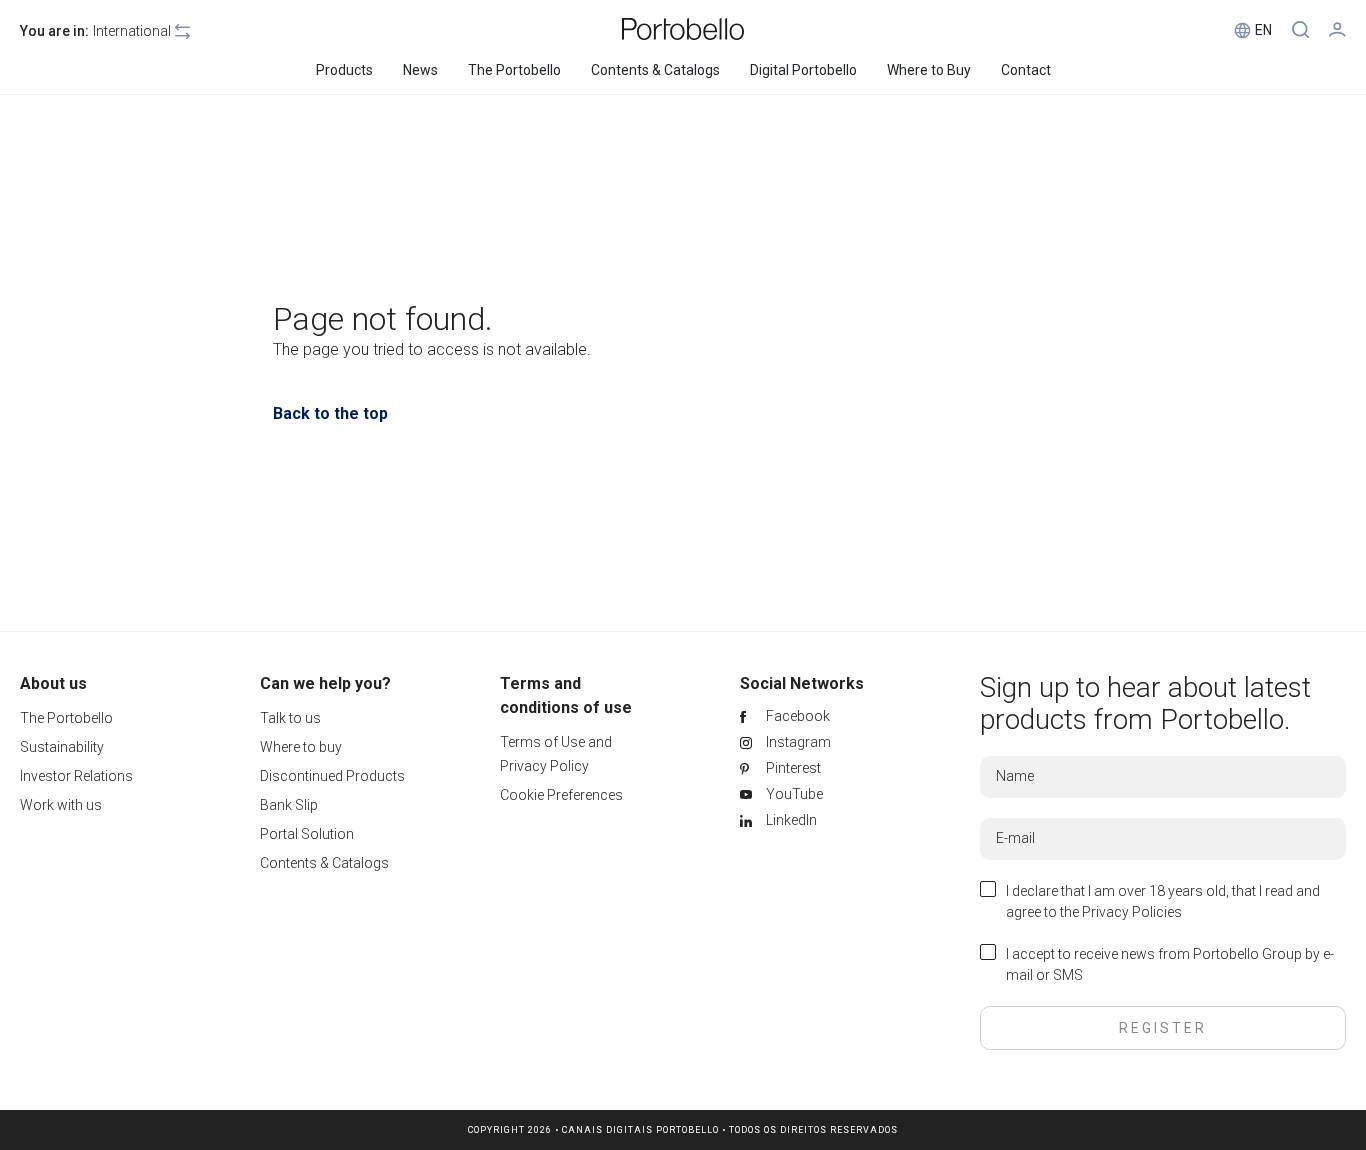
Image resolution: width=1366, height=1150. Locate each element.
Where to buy (301, 747)
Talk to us (290, 718)
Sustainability (62, 747)
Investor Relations (76, 776)
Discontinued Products (332, 776)
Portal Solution (307, 834)
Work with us (61, 805)
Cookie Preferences (561, 795)
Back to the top (330, 413)
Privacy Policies (1132, 912)
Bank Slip (289, 805)
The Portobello (66, 718)
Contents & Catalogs (324, 863)
